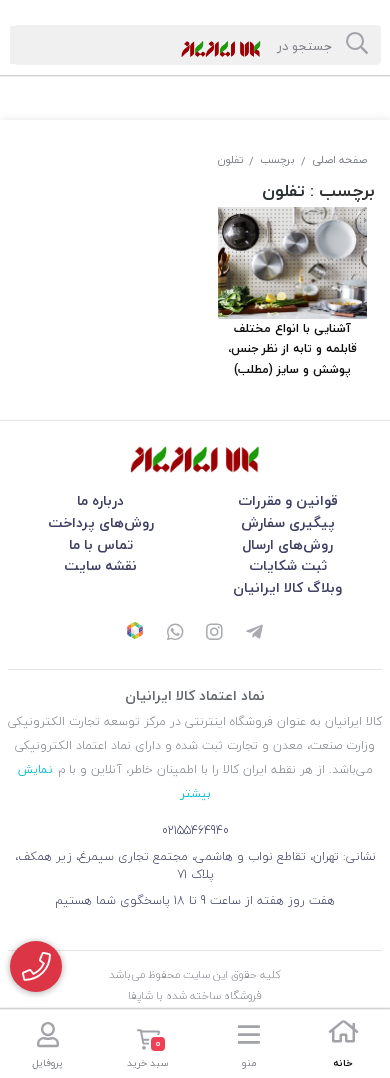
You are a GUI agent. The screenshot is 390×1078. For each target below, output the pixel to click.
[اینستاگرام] (215, 634)
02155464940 (195, 830)
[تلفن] (36, 966)
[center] (357, 45)
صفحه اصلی (339, 159)
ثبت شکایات (288, 565)
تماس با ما (101, 544)
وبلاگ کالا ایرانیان (287, 587)
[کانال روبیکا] (135, 633)
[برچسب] (195, 459)
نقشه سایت (100, 565)
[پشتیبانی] (175, 634)
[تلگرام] (255, 634)
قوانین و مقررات (288, 500)
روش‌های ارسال (287, 544)
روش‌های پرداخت (101, 522)
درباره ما (100, 500)
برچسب (277, 159)
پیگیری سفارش (288, 522)
